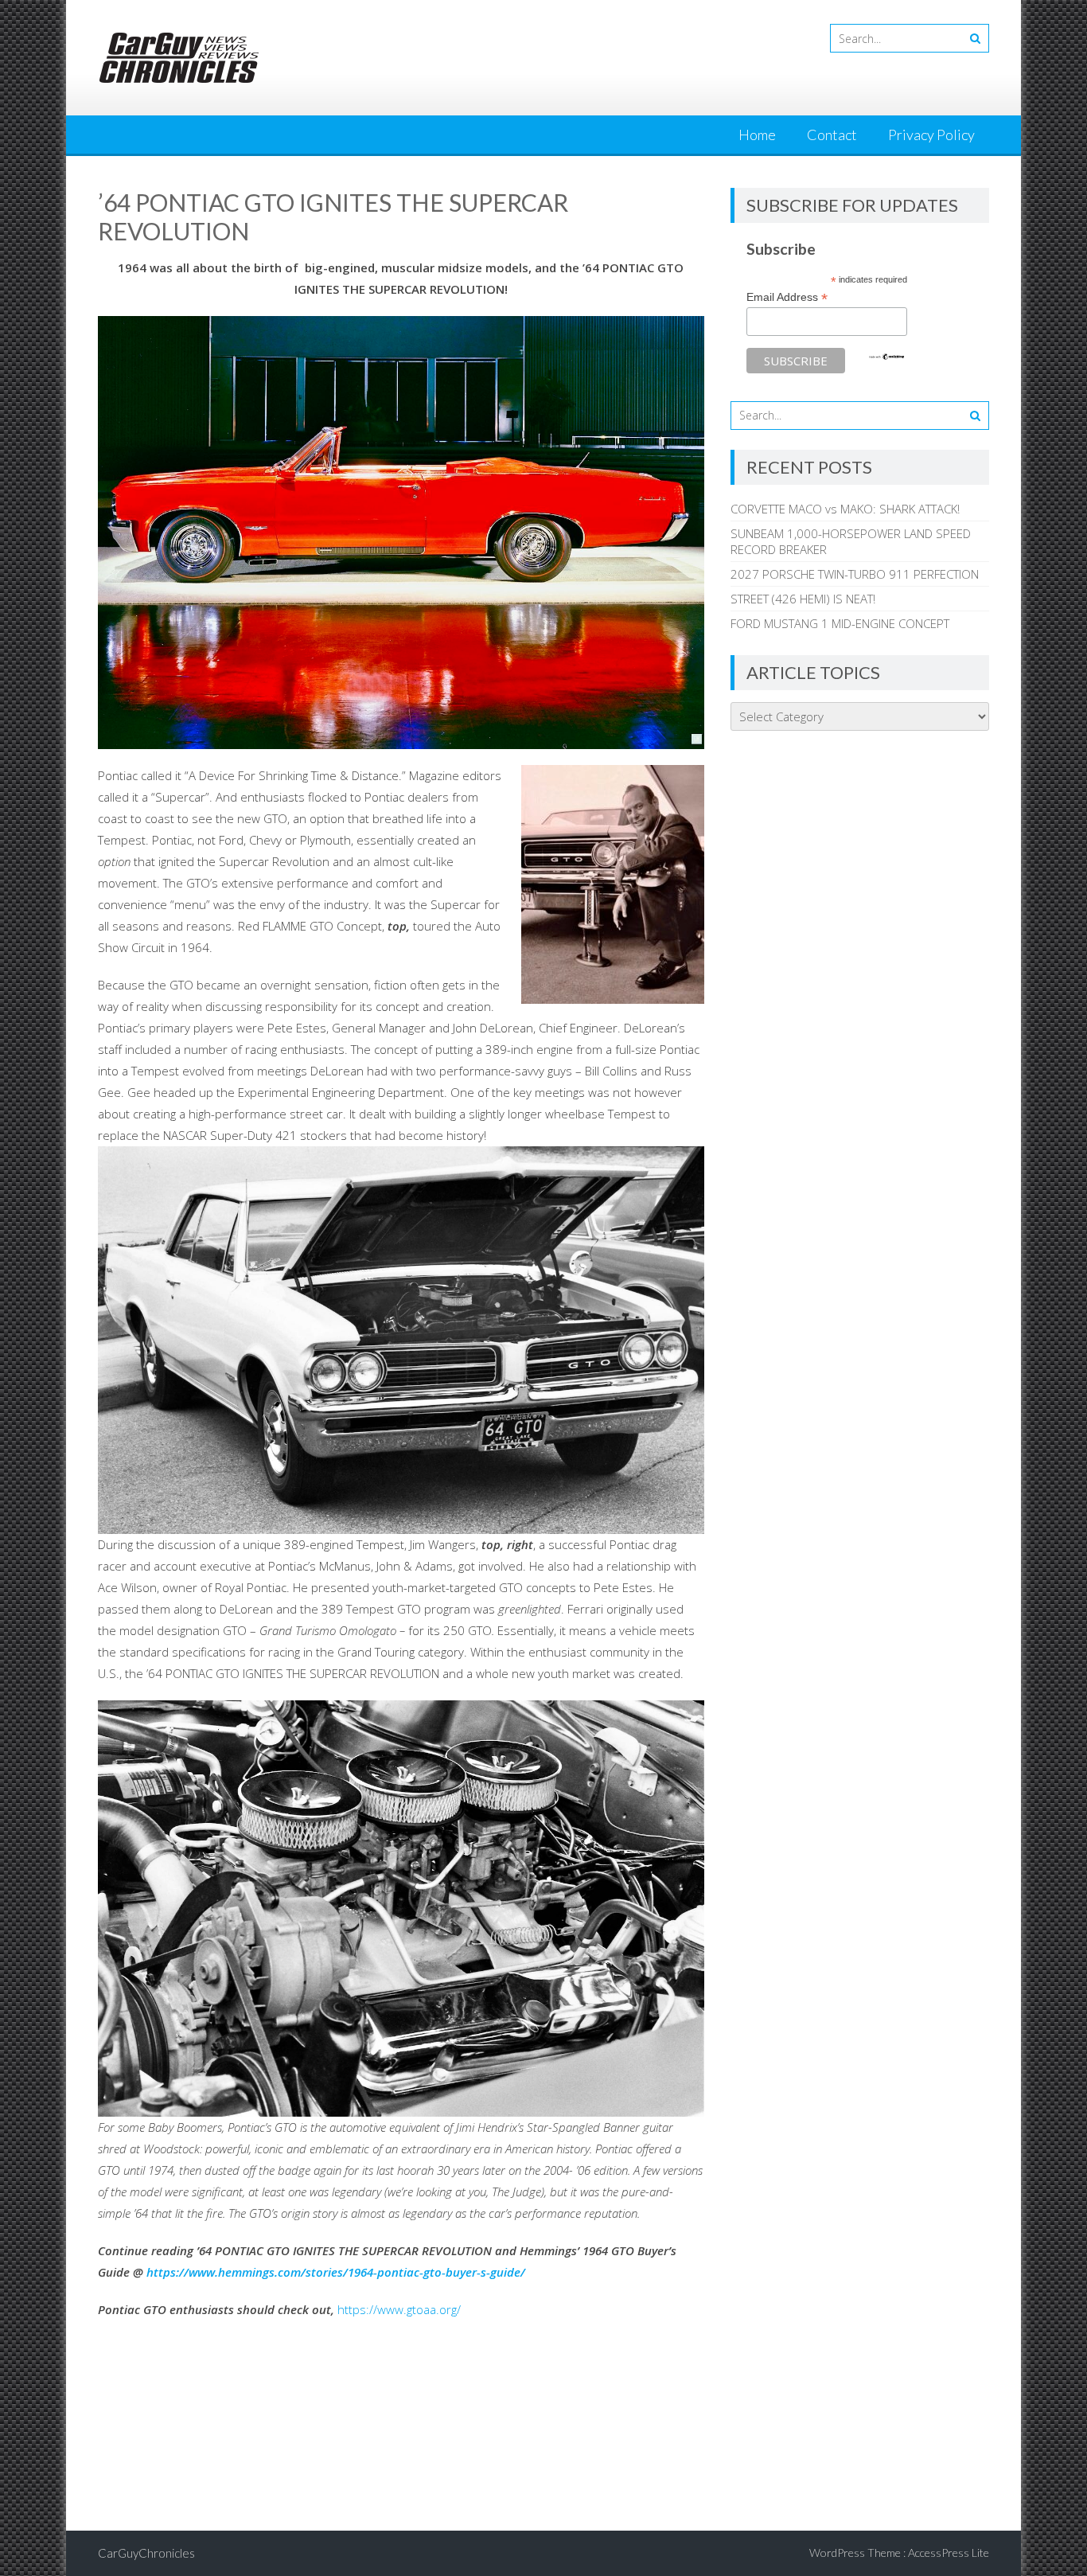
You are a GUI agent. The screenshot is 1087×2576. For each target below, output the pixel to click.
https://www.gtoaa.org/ (399, 2309)
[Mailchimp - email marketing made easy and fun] (886, 357)
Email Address (787, 297)
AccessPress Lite (949, 2553)
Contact (832, 135)
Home (757, 135)
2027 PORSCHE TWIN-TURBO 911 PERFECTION (855, 574)
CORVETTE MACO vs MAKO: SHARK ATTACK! (845, 509)
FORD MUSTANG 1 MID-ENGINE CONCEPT (840, 623)
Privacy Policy (931, 135)
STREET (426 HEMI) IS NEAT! (803, 599)
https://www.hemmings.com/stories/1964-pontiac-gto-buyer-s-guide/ (336, 2272)
